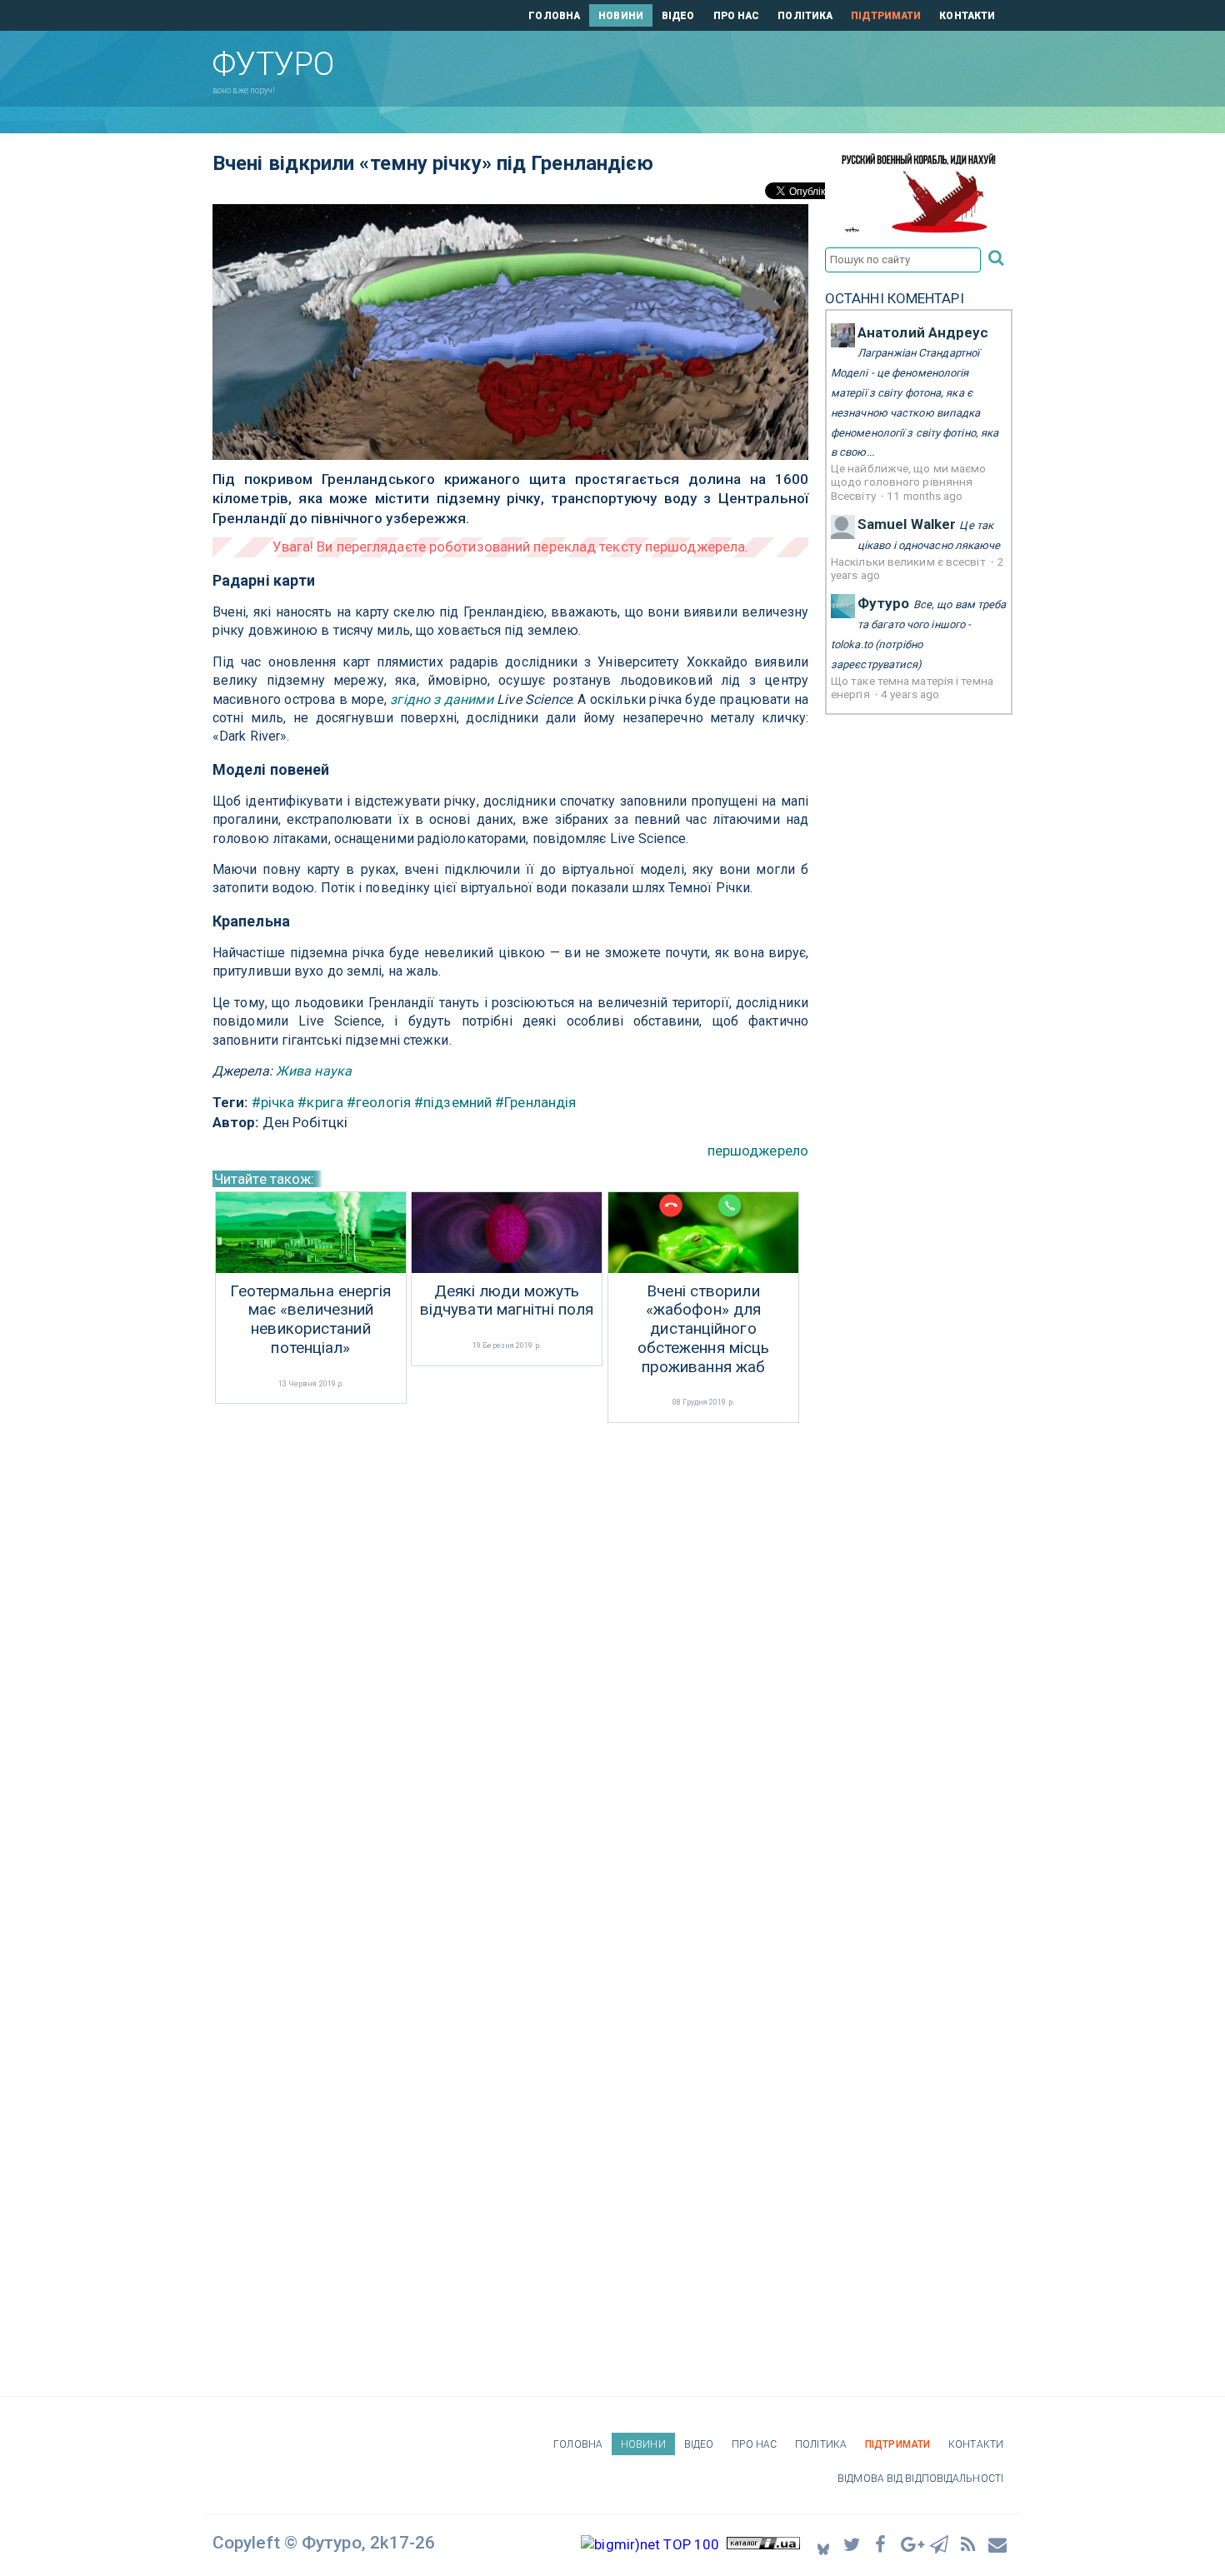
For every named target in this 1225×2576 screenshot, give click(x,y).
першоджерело (758, 1151)
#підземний (453, 1102)
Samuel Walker (907, 524)
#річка (273, 1102)
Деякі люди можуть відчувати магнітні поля (507, 1301)
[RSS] (969, 2544)
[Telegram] (940, 2544)
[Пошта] (998, 2544)
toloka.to (852, 644)
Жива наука (314, 1071)
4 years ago (910, 694)
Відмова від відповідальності (920, 2479)
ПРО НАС (737, 16)
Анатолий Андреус (923, 332)
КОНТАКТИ (967, 16)
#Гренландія (535, 1102)
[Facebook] (882, 2544)
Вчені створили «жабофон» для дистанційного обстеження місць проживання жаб (704, 1329)
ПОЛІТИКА (805, 16)
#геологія (379, 1102)
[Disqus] (510, 1649)
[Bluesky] (823, 2545)
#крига (320, 1102)
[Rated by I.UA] (763, 2544)
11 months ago (925, 496)
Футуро (884, 603)
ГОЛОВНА (554, 16)
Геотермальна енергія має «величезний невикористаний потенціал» (310, 1320)
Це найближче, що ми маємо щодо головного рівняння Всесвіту (909, 482)
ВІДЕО (678, 16)
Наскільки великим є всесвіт (910, 562)
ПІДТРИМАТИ (886, 16)
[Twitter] (852, 2544)
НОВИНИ (621, 16)
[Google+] (911, 2544)
